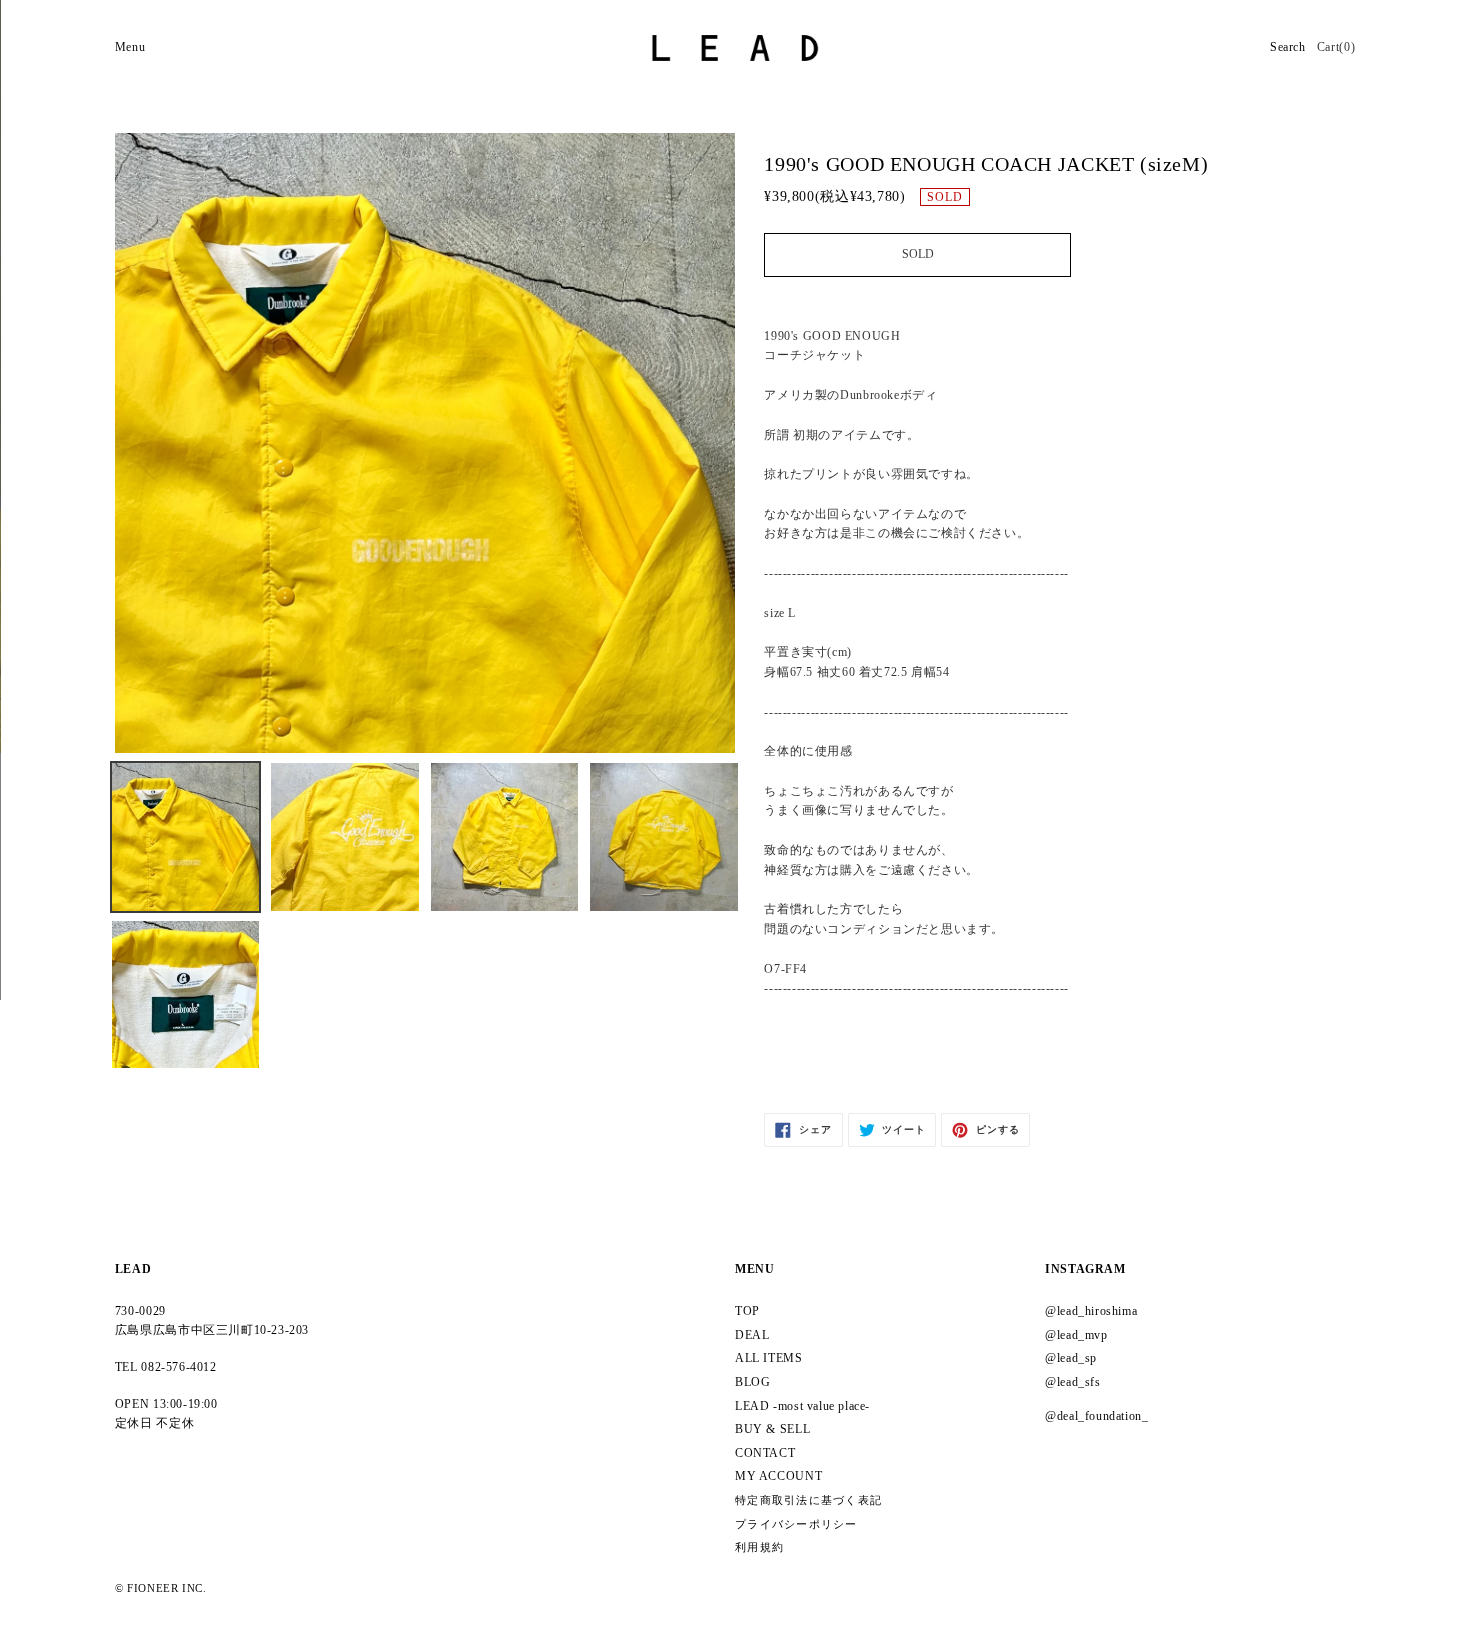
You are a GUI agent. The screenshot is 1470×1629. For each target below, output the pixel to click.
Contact (765, 1453)
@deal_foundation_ (1096, 1416)
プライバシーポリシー (796, 1524)
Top (747, 1311)
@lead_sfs (1073, 1382)
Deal (752, 1335)
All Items (769, 1358)
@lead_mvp (1076, 1335)
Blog (752, 1382)
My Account (778, 1476)
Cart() (1336, 47)
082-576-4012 (178, 1367)
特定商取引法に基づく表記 (808, 1500)
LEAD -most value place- (802, 1406)
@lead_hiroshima (1091, 1311)
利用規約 (759, 1547)
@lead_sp (1071, 1358)
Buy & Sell (772, 1429)
